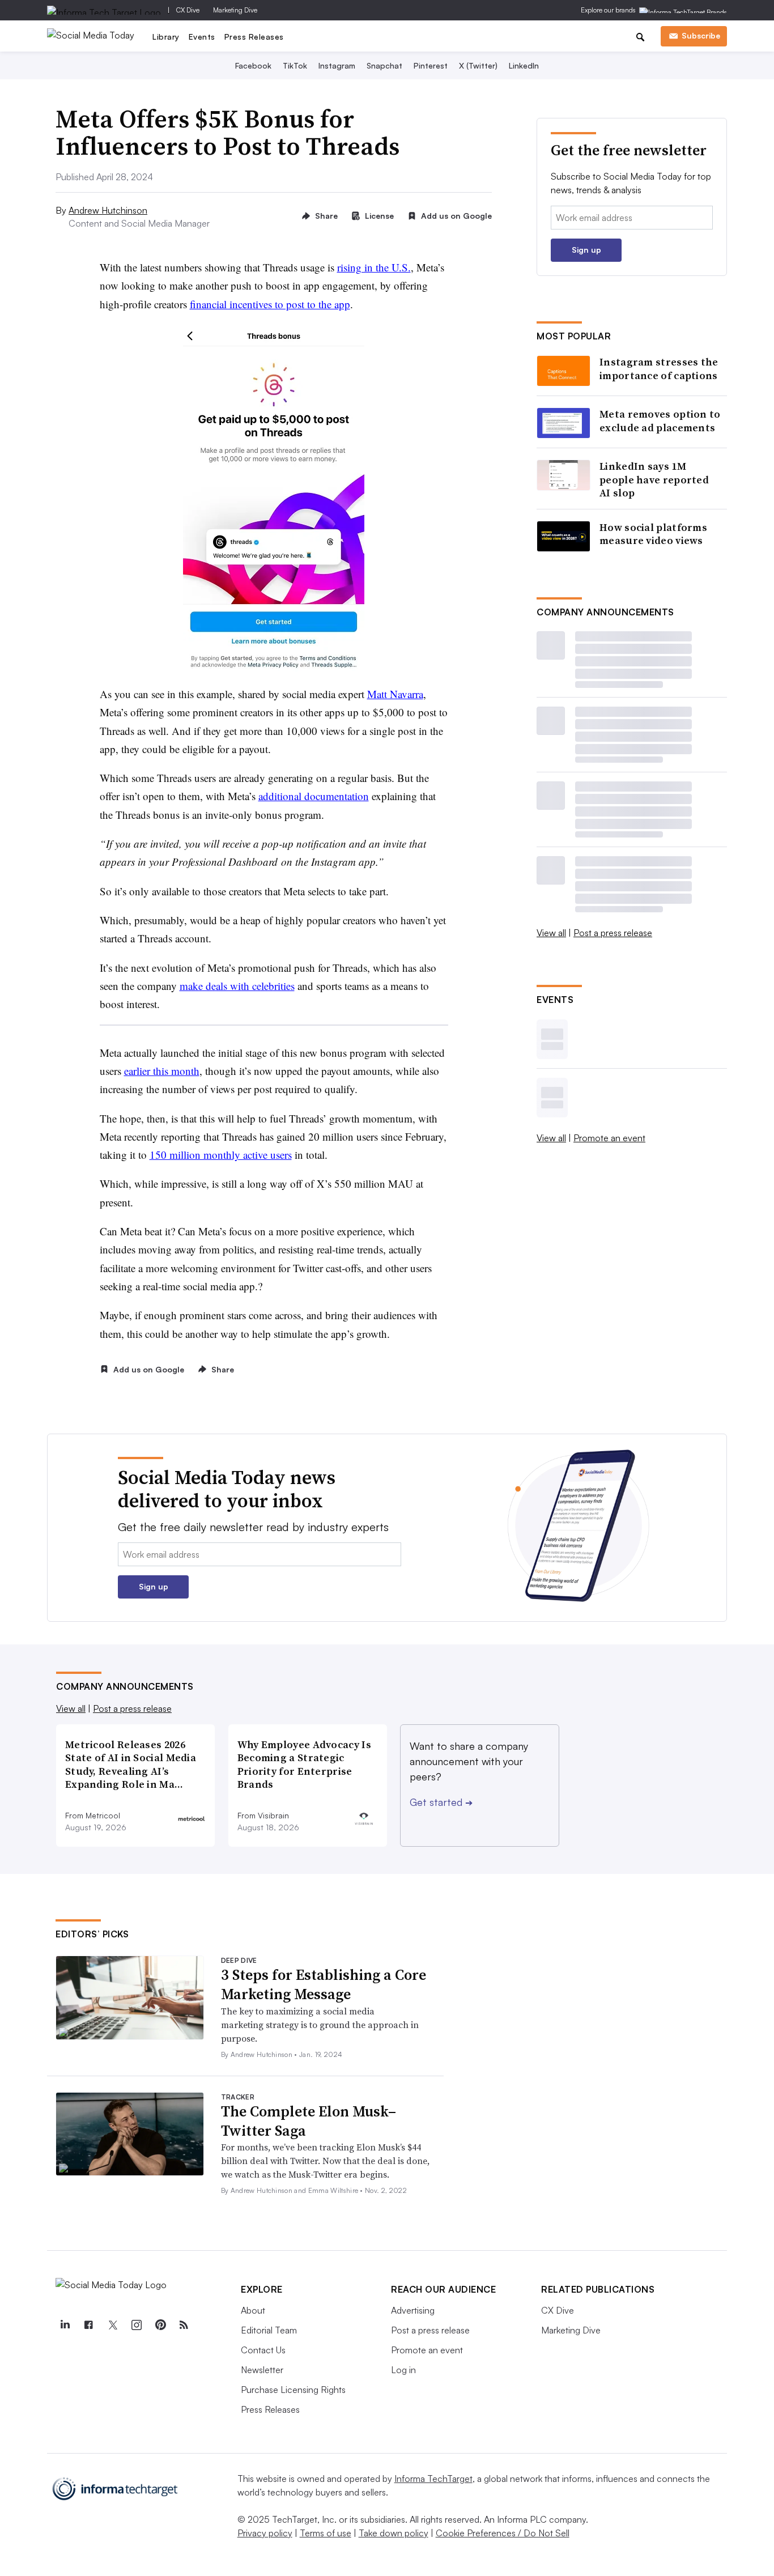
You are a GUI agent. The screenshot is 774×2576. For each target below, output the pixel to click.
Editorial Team (269, 2330)
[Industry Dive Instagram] (136, 2325)
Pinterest (431, 65)
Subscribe (701, 35)
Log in (403, 2370)
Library (166, 37)
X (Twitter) (478, 65)
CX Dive (188, 10)
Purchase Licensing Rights (293, 2390)
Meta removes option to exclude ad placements (660, 421)
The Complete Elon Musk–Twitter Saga (309, 2121)
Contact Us (263, 2350)
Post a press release (613, 933)
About (253, 2310)
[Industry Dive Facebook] (88, 2325)
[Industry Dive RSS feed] (184, 2325)
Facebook (253, 65)
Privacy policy (265, 2533)
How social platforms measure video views (653, 534)
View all (551, 933)
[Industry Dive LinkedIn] (65, 2325)
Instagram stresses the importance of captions (659, 369)
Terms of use (326, 2533)
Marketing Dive (235, 10)
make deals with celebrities (237, 986)
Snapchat (384, 65)
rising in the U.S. (374, 267)
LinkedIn (524, 65)
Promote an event (609, 1138)
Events (202, 37)
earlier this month (162, 1071)
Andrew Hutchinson (108, 210)
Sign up (586, 250)
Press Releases (254, 37)
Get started (441, 1802)
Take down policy (394, 2533)
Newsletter (262, 2370)
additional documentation (314, 796)
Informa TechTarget (433, 2479)
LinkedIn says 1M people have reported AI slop (654, 479)
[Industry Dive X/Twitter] (112, 2325)
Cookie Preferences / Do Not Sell (503, 2533)
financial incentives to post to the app (270, 304)
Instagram (337, 65)
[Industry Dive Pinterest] (160, 2325)
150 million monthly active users (221, 1155)
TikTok (295, 65)
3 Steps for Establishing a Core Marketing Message (324, 1984)
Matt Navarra (395, 694)
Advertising (413, 2310)
